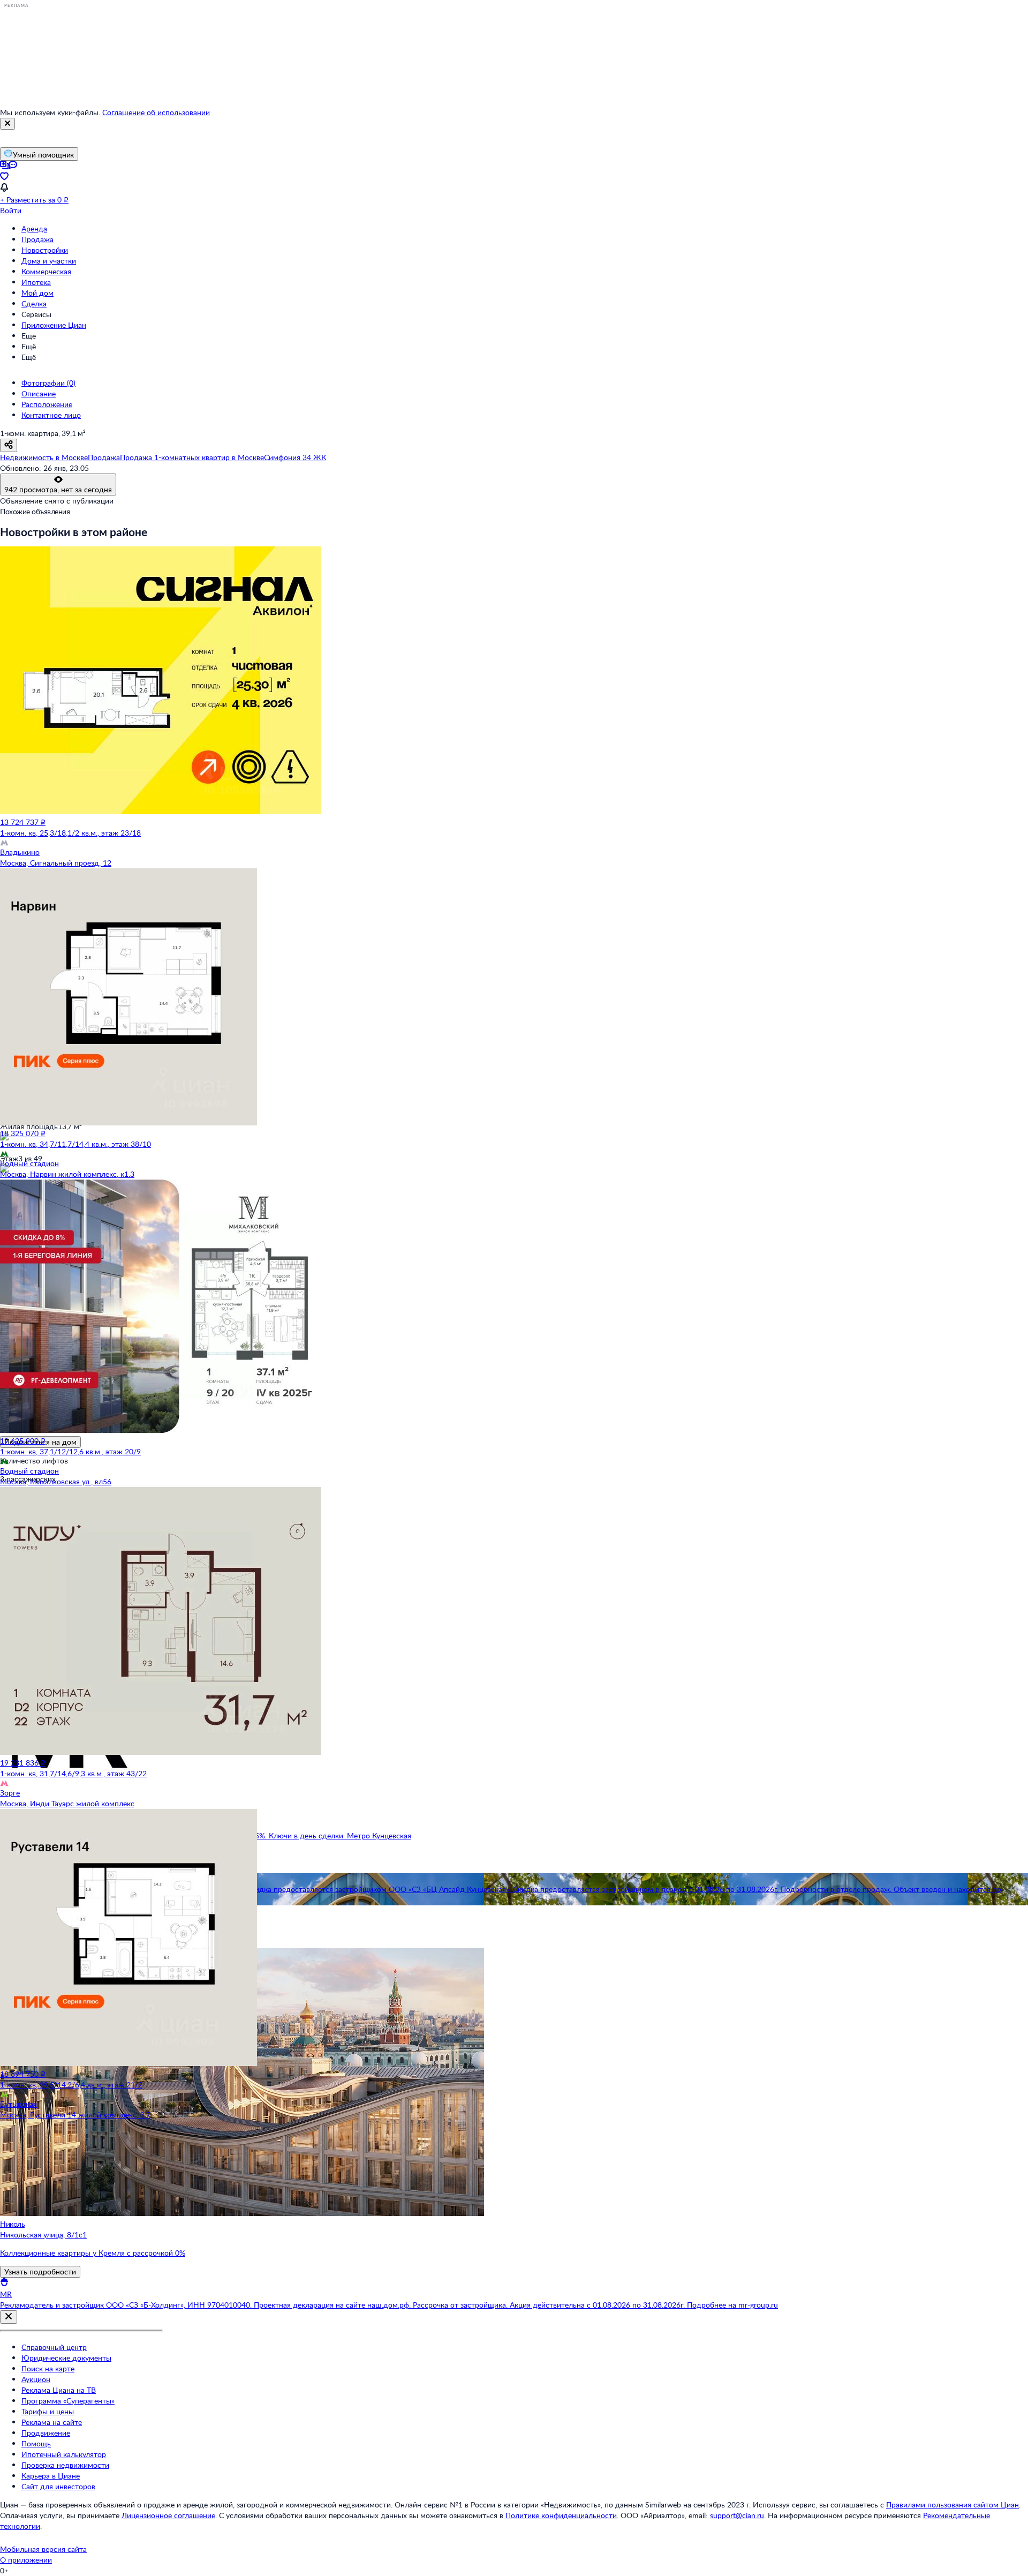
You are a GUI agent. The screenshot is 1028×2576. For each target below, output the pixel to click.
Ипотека (36, 282)
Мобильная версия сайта (43, 2549)
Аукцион (36, 2379)
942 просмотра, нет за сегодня (58, 489)
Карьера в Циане (51, 2476)
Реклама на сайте (52, 2422)
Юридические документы (66, 2358)
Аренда (34, 228)
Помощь (36, 2443)
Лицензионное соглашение (168, 2515)
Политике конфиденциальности (561, 2515)
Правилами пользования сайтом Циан (953, 2504)
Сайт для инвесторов (58, 2486)
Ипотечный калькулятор (64, 2454)
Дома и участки (49, 261)
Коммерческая (46, 271)
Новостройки (45, 250)
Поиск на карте (48, 2368)
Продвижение (46, 2433)
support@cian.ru (737, 2515)
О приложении (26, 2560)
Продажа (37, 239)
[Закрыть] (7, 124)
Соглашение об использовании (156, 112)
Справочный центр (54, 2347)
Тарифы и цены (48, 2411)
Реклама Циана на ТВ (59, 2390)
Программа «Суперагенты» (68, 2401)
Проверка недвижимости (65, 2465)
